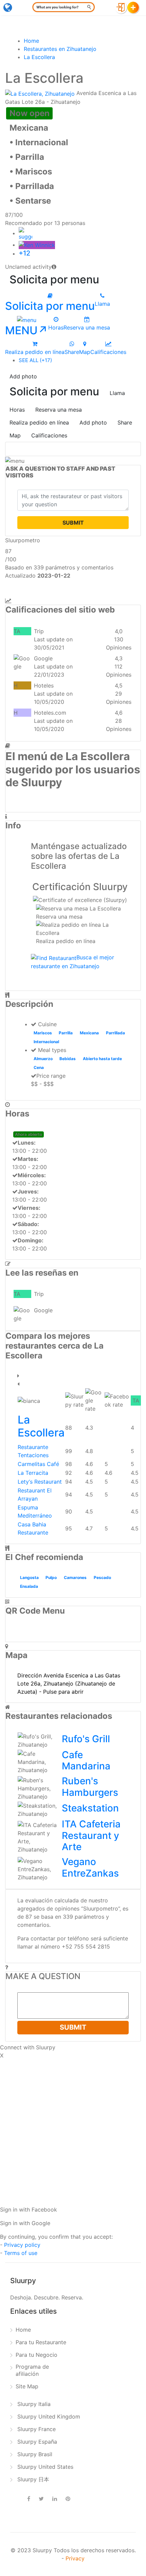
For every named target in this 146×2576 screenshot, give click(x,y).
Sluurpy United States (45, 2467)
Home (23, 2330)
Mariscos (43, 1033)
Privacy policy (22, 2245)
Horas (17, 410)
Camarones (75, 1577)
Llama (117, 393)
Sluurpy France (36, 2429)
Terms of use (21, 2253)
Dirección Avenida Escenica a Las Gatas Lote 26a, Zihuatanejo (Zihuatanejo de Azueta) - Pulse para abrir (69, 1684)
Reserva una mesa (59, 410)
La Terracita (33, 1473)
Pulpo (51, 1577)
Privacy (75, 2558)
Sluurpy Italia (34, 2404)
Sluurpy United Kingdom (49, 2417)
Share (125, 422)
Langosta (29, 1577)
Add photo (23, 376)
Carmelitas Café (38, 1464)
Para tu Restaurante (41, 2342)
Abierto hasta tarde (102, 1059)
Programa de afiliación (32, 2370)
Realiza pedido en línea (39, 422)
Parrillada (115, 1033)
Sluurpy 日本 (33, 2479)
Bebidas (68, 1059)
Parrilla (66, 1033)
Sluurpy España (37, 2442)
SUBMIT (73, 523)
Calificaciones (49, 435)
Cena (39, 1067)
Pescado (102, 1577)
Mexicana (89, 1033)
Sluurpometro (23, 540)
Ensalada (29, 1586)
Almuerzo (43, 1059)
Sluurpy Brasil (35, 2454)
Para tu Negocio (36, 2355)
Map (15, 435)
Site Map (27, 2386)
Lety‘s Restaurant (40, 1482)
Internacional (46, 1042)
